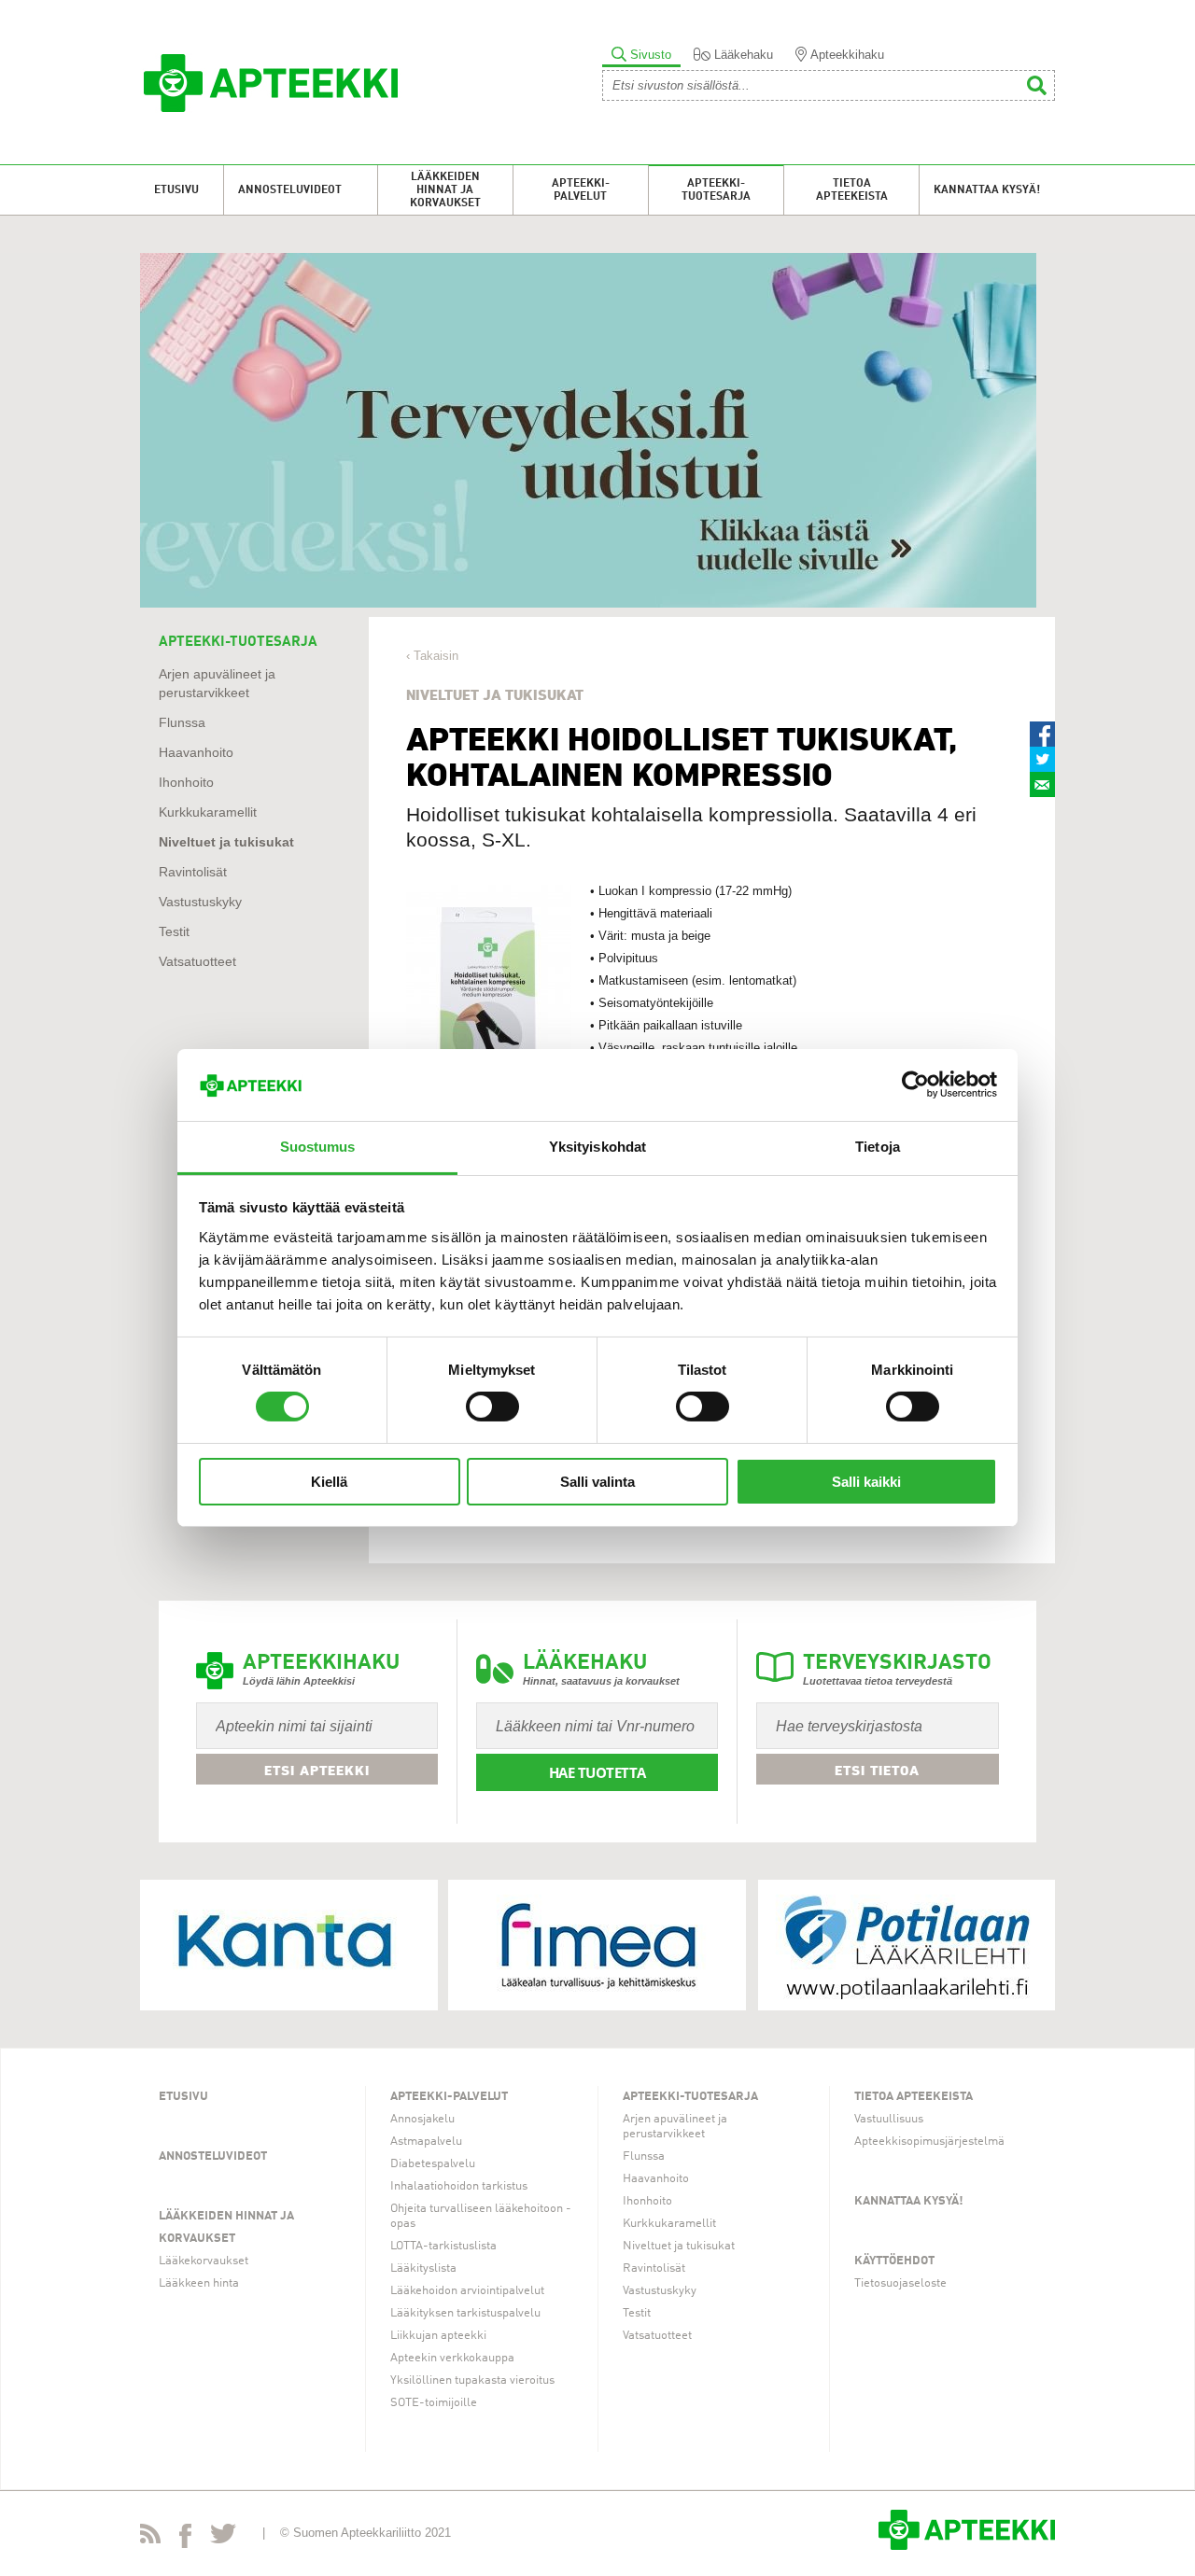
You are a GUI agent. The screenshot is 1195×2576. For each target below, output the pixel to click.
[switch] (492, 1407)
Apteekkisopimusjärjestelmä (929, 2142)
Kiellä (329, 1482)
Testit (174, 932)
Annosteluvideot (290, 190)
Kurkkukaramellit (208, 812)
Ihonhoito (186, 783)
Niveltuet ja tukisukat (226, 842)
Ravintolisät (193, 872)
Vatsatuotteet (197, 962)
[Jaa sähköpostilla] (1042, 784)
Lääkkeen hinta (199, 2283)
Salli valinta (597, 1482)
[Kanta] (288, 1945)
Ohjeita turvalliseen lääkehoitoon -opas (481, 2216)
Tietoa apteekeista (852, 190)
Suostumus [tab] (318, 1147)
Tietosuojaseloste (900, 2283)
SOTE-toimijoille (434, 2403)
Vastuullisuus (889, 2119)
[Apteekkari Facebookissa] (185, 2540)
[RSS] (150, 2537)
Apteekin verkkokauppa (452, 2358)
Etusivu (176, 190)
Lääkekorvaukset (204, 2261)
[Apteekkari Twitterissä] (223, 2537)
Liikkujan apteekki (438, 2336)
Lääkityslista (423, 2268)
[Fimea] (597, 1945)
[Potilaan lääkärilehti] (907, 1945)
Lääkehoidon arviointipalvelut (467, 2291)
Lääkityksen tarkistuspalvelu (465, 2313)
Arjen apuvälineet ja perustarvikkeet (675, 2127)
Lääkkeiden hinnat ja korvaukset (445, 190)
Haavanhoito (196, 753)
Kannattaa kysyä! (987, 190)
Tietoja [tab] (878, 1147)
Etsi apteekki (317, 1771)
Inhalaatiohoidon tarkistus (459, 2186)
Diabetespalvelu (433, 2164)
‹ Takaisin (432, 656)
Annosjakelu (422, 2119)
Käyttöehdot (894, 2261)
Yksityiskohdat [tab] (597, 1147)
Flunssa (182, 723)
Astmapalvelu (426, 2142)
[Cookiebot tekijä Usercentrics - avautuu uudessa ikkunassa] (915, 1085)
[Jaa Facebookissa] (1042, 734)
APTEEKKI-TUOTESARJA (238, 643)
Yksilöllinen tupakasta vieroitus (472, 2380)
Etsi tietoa (877, 1771)
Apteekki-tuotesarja (716, 190)
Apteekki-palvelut (581, 190)
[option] (597, 430)
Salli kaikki (866, 1482)
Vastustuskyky (200, 902)
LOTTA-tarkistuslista (443, 2246)
